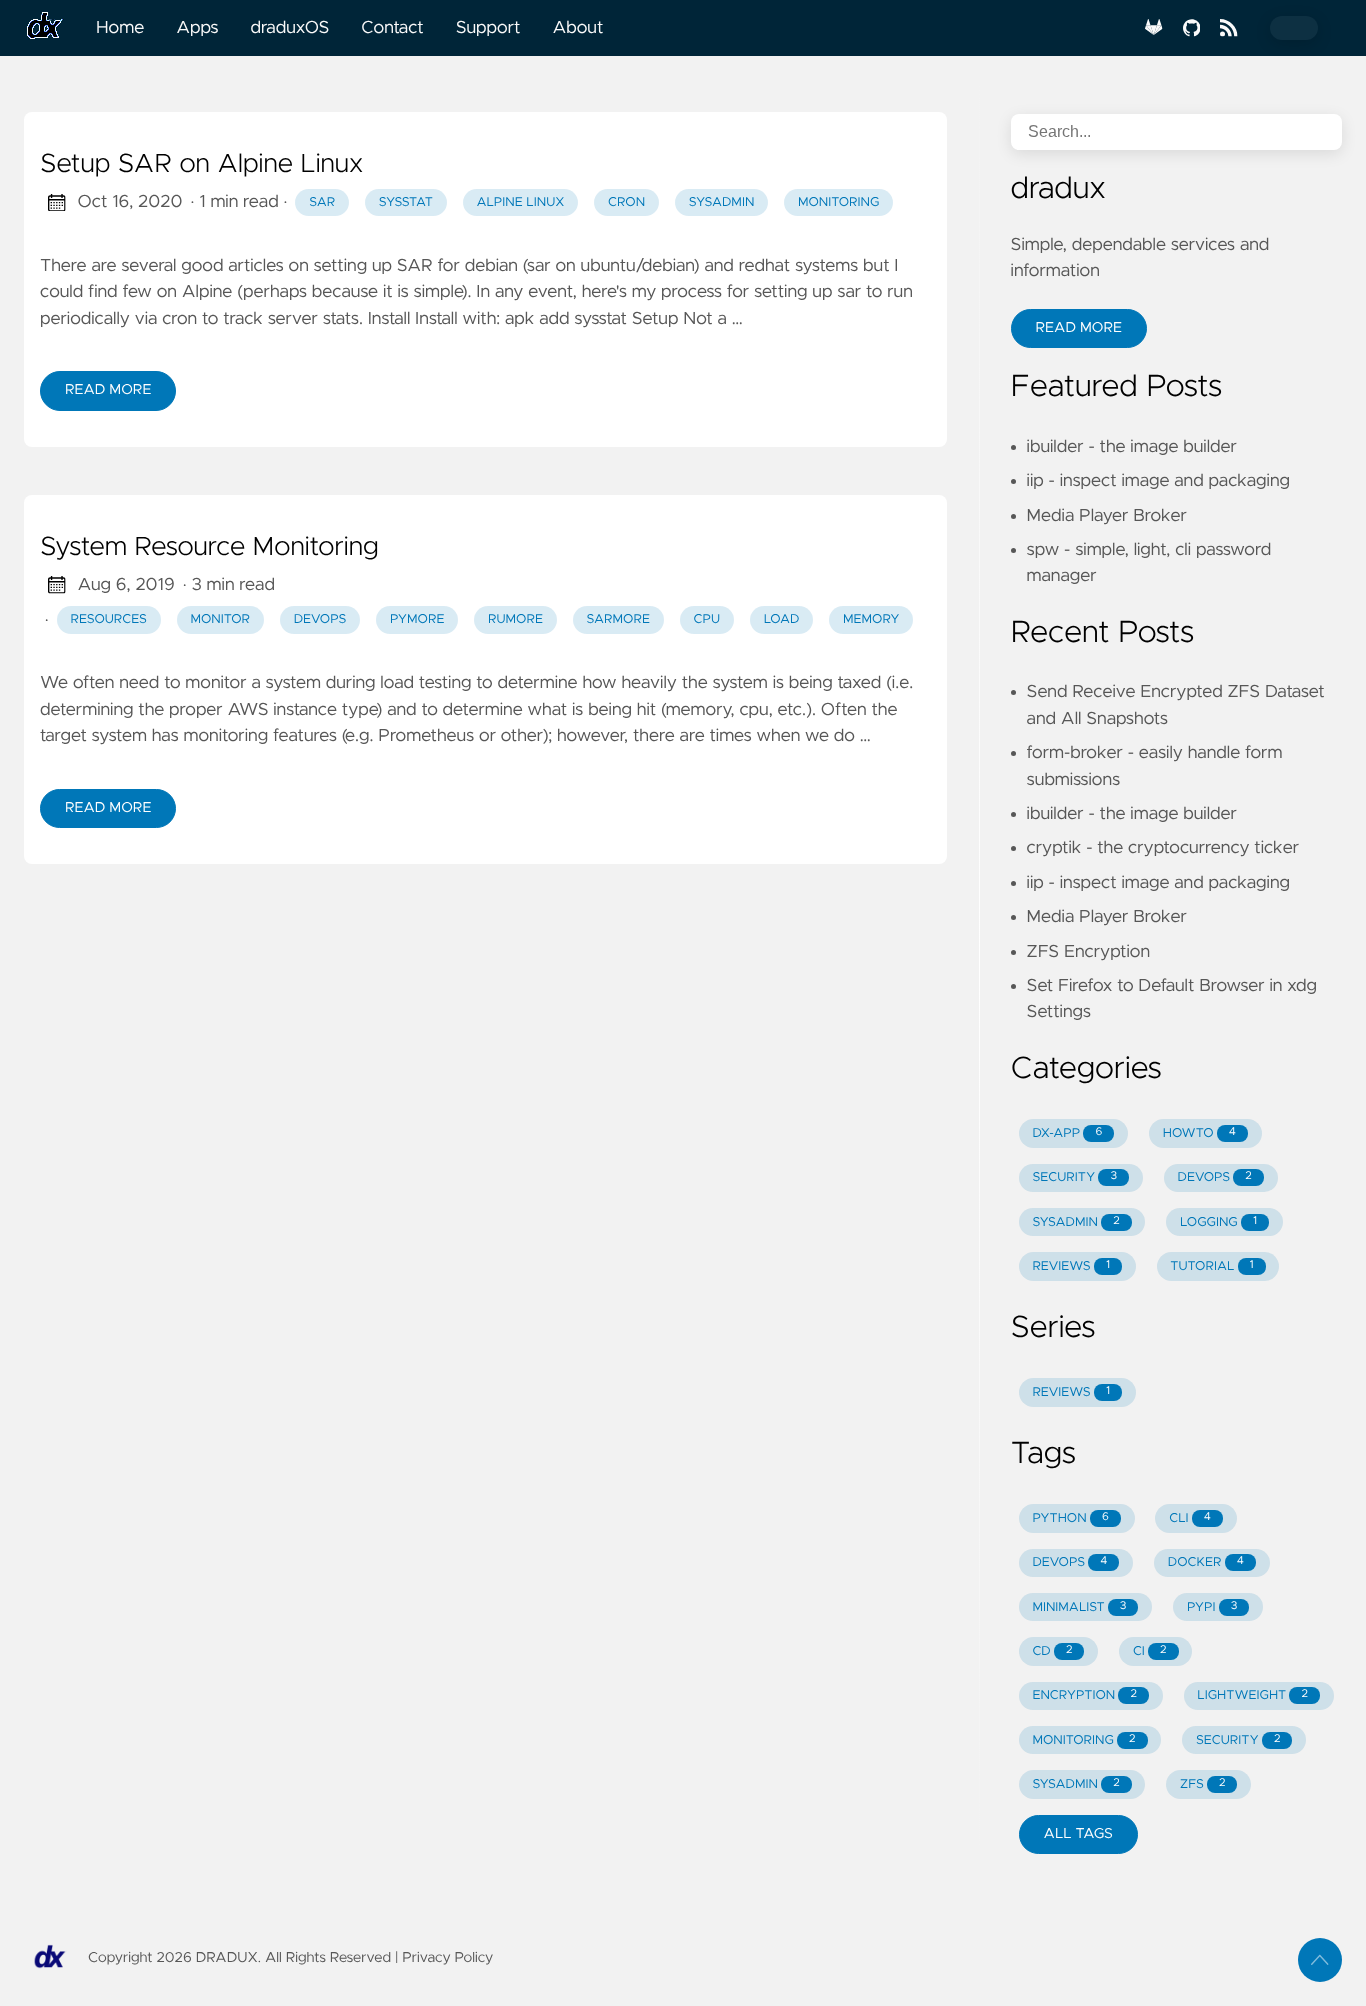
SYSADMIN (1075, 1222)
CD (1052, 1651)
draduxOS (290, 28)
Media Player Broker (1107, 516)
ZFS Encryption (1088, 952)
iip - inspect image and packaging (1158, 481)
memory (871, 619)
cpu (707, 619)
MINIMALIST (1079, 1607)
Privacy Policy (447, 1958)
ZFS (1202, 1784)
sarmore (618, 619)
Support (488, 28)
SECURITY (1074, 1177)
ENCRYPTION (1084, 1695)
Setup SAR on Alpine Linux (201, 165)
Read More (108, 390)
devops (320, 619)
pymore (417, 619)
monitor (220, 619)
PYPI (1212, 1607)
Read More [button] (1079, 328)
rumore (515, 619)
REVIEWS (1071, 1266)
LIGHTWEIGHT (1252, 1695)
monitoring (838, 202)
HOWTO (1199, 1133)
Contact (392, 28)
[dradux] (52, 28)
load (782, 619)
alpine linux (520, 202)
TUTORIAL (1211, 1266)
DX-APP (1067, 1133)
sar (322, 202)
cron (626, 202)
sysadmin (722, 202)
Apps (197, 28)
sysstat (406, 202)
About (577, 28)
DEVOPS (1214, 1177)
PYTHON (1070, 1518)
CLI (1190, 1518)
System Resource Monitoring (209, 548)
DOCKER (1206, 1562)
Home (120, 28)
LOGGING (1218, 1222)
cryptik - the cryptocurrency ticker (1163, 848)
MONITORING (1083, 1740)
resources (109, 619)
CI (1150, 1651)
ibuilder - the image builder (1132, 447)
